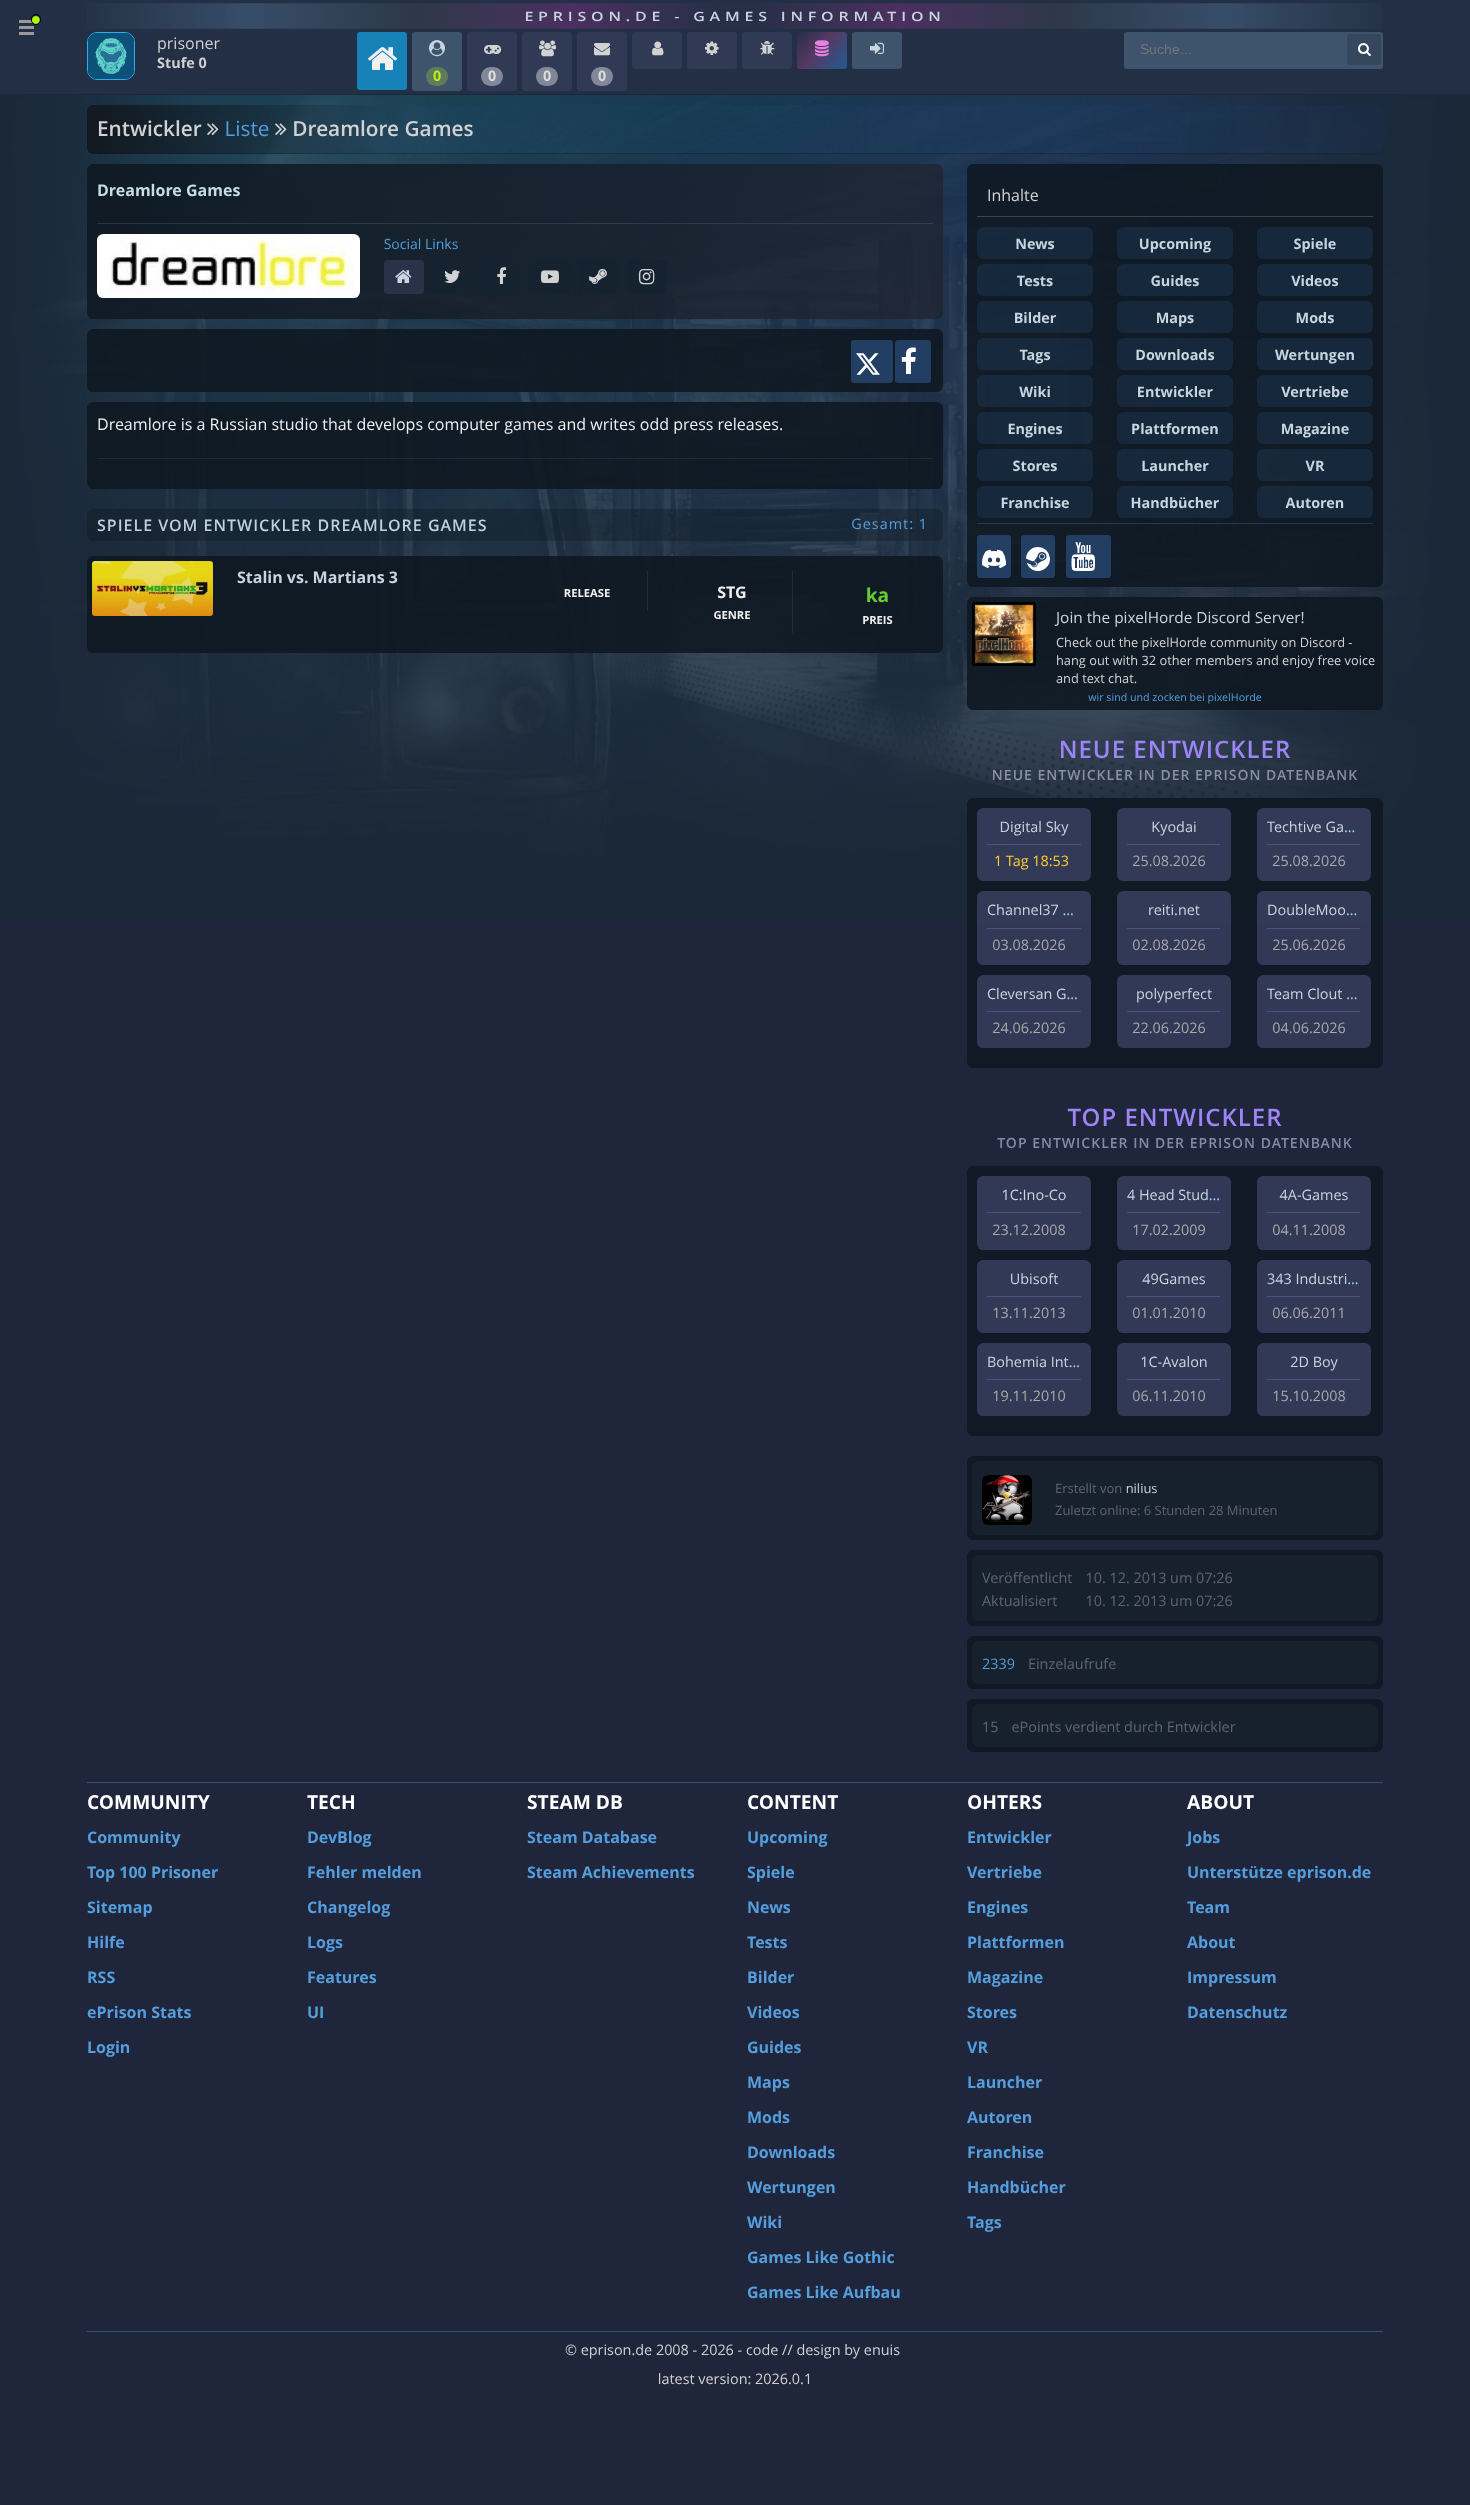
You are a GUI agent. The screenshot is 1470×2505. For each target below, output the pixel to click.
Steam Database (592, 1837)
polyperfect (1174, 994)
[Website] (408, 278)
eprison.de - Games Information (734, 16)
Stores (1034, 466)
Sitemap (120, 1907)
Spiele (1315, 244)
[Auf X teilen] (871, 361)
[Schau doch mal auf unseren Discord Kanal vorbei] (994, 556)
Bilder (1035, 318)
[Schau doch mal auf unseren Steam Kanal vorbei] (1038, 556)
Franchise (1034, 503)
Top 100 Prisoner (152, 1872)
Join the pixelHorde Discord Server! (1180, 617)
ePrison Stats (139, 2012)
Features (342, 1977)
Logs (325, 1942)
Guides (1174, 281)
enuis (882, 2350)
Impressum (1232, 1977)
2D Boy (1313, 1362)
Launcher (1175, 466)
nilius (1142, 1488)
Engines (1034, 429)
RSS (101, 1977)
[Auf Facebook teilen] (913, 361)
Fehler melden (364, 1872)
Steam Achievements (611, 1872)
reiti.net (1174, 910)
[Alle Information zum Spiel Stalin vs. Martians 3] (152, 589)
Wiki (1035, 392)
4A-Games (1314, 1195)
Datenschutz (1237, 2012)
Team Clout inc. (1318, 994)
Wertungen (1315, 355)
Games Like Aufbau (824, 2292)
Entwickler (1175, 392)
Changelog (348, 1907)
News (1034, 244)
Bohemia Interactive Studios (1081, 1362)
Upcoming (1175, 244)
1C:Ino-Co (1033, 1195)
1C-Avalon (1173, 1362)
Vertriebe (1314, 392)
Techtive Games (1319, 827)
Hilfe (106, 1942)
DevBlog (339, 1837)
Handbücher (1175, 503)
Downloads (1174, 355)
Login (108, 2047)
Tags (1034, 355)
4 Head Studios (1177, 1195)
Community (133, 1837)
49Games (1173, 1279)
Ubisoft (1034, 1279)
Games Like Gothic (821, 2257)
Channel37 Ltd (1035, 910)
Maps (1175, 318)
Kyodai (1173, 827)
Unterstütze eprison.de (1279, 1872)
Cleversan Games (1045, 994)
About (1211, 1942)
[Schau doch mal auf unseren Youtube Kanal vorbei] (1088, 556)
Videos (1314, 281)
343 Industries (1314, 1279)
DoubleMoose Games (1339, 910)
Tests (1035, 281)
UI (315, 2012)
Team (1208, 1907)
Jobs (1203, 1837)
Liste (247, 129)
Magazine (1315, 429)
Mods (1315, 318)
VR (1315, 466)
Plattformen (1175, 429)
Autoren (1315, 503)
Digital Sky (1034, 827)
